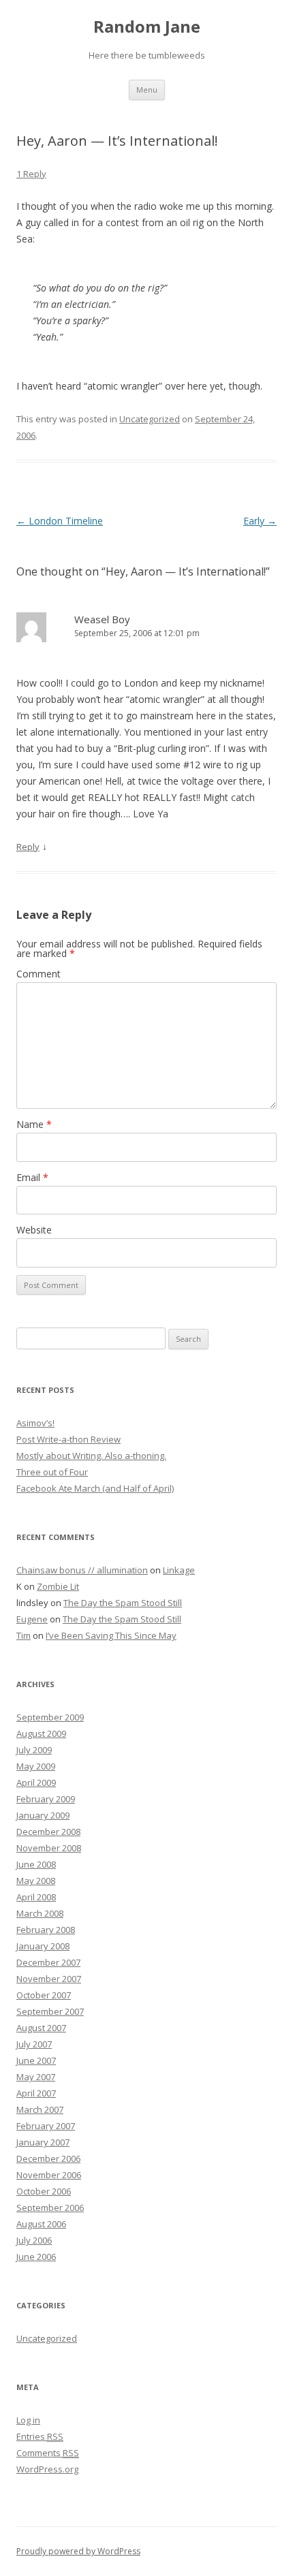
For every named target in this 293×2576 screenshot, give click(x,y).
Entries (40, 2436)
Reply (28, 847)
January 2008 (43, 1946)
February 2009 (46, 1799)
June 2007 (36, 2060)
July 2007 (34, 2044)
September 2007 (50, 2011)
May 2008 (36, 1881)
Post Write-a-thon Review (68, 1439)
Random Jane (147, 27)
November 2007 (49, 1979)
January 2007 (43, 2142)
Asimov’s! (35, 1423)
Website (34, 1230)
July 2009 (34, 1750)
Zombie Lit (58, 1586)
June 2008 (36, 1864)
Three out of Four (52, 1472)
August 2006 (41, 2224)
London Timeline (60, 521)
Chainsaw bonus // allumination (82, 1570)
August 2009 (41, 1733)
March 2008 (40, 1913)
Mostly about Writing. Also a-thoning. (91, 1456)
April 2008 (36, 1897)
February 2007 (46, 2126)
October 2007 (44, 1995)
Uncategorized (150, 419)
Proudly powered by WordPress (78, 2551)
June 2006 (36, 2257)
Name (34, 1124)
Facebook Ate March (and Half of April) (95, 1488)
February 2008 (46, 1930)
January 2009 (43, 1815)
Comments (48, 2453)
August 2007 (41, 2028)
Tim (24, 1635)
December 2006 (48, 2158)
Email (32, 1177)
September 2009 (50, 1717)
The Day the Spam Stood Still (123, 1603)
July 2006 (34, 2240)
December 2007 (48, 1962)
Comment (38, 974)
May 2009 (36, 1766)
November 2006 (49, 2175)
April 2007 (36, 2093)
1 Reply (31, 174)
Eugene (32, 1619)
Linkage (179, 1570)
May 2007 (36, 2077)
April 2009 (36, 1782)
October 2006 (44, 2191)
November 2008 (49, 1848)
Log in (28, 2420)
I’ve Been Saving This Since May (111, 1635)
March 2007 (40, 2109)
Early (260, 521)
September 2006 (50, 2208)
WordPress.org (47, 2469)
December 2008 (48, 1832)
